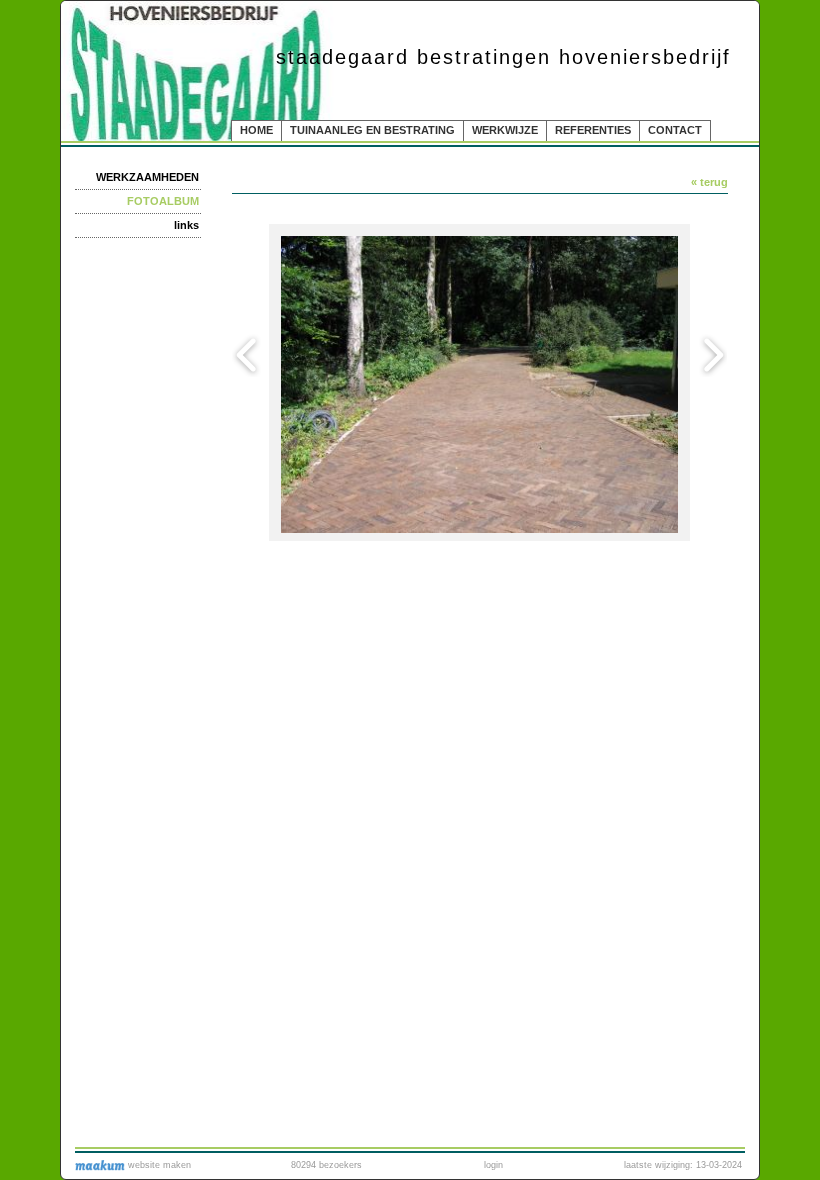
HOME (256, 130)
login (493, 1165)
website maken (158, 1165)
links (186, 225)
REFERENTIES (593, 130)
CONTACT (675, 130)
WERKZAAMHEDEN (147, 177)
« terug (709, 182)
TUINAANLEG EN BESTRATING (372, 130)
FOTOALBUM (163, 201)
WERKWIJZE (505, 130)
